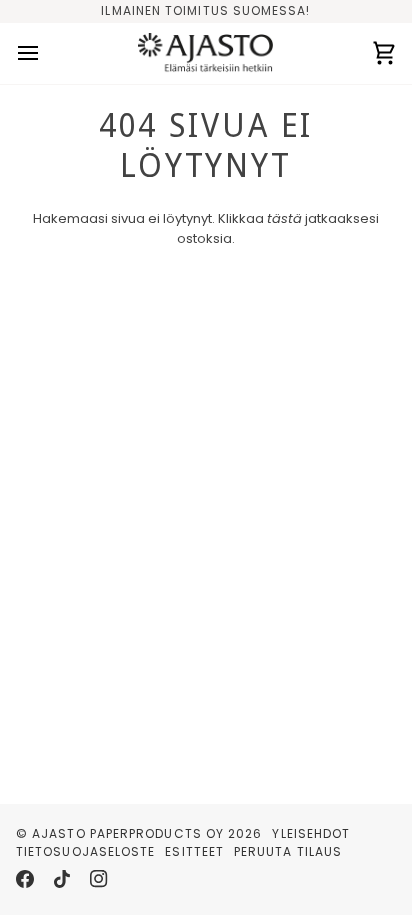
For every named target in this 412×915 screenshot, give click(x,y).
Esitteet (194, 851)
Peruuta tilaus (288, 851)
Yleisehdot (311, 833)
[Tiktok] (62, 879)
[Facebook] (25, 879)
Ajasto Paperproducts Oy (128, 833)
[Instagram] (99, 879)
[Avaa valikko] (46, 53)
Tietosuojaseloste (85, 851)
